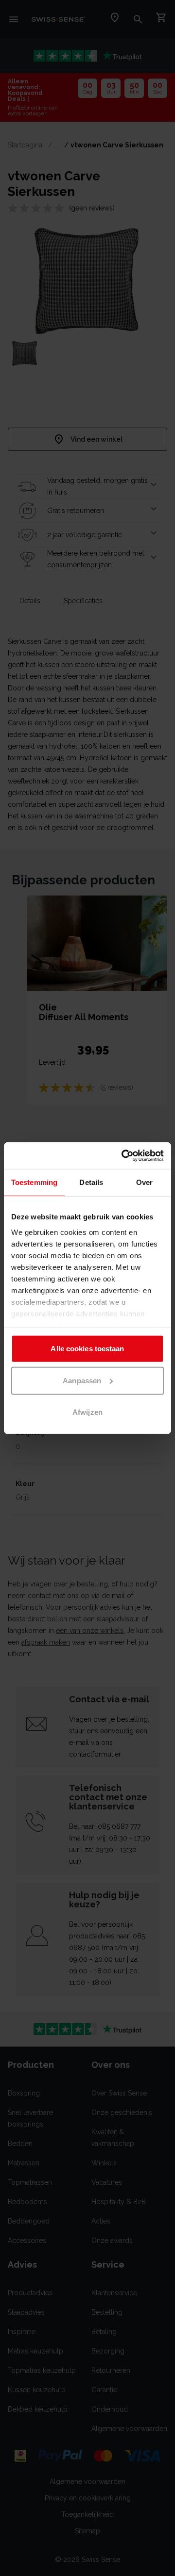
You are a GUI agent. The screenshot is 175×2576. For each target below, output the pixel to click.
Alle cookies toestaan (87, 1349)
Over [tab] (144, 1182)
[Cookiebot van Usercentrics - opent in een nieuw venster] (123, 1155)
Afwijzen (87, 1412)
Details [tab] (91, 1182)
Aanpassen (82, 1380)
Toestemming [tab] (34, 1182)
